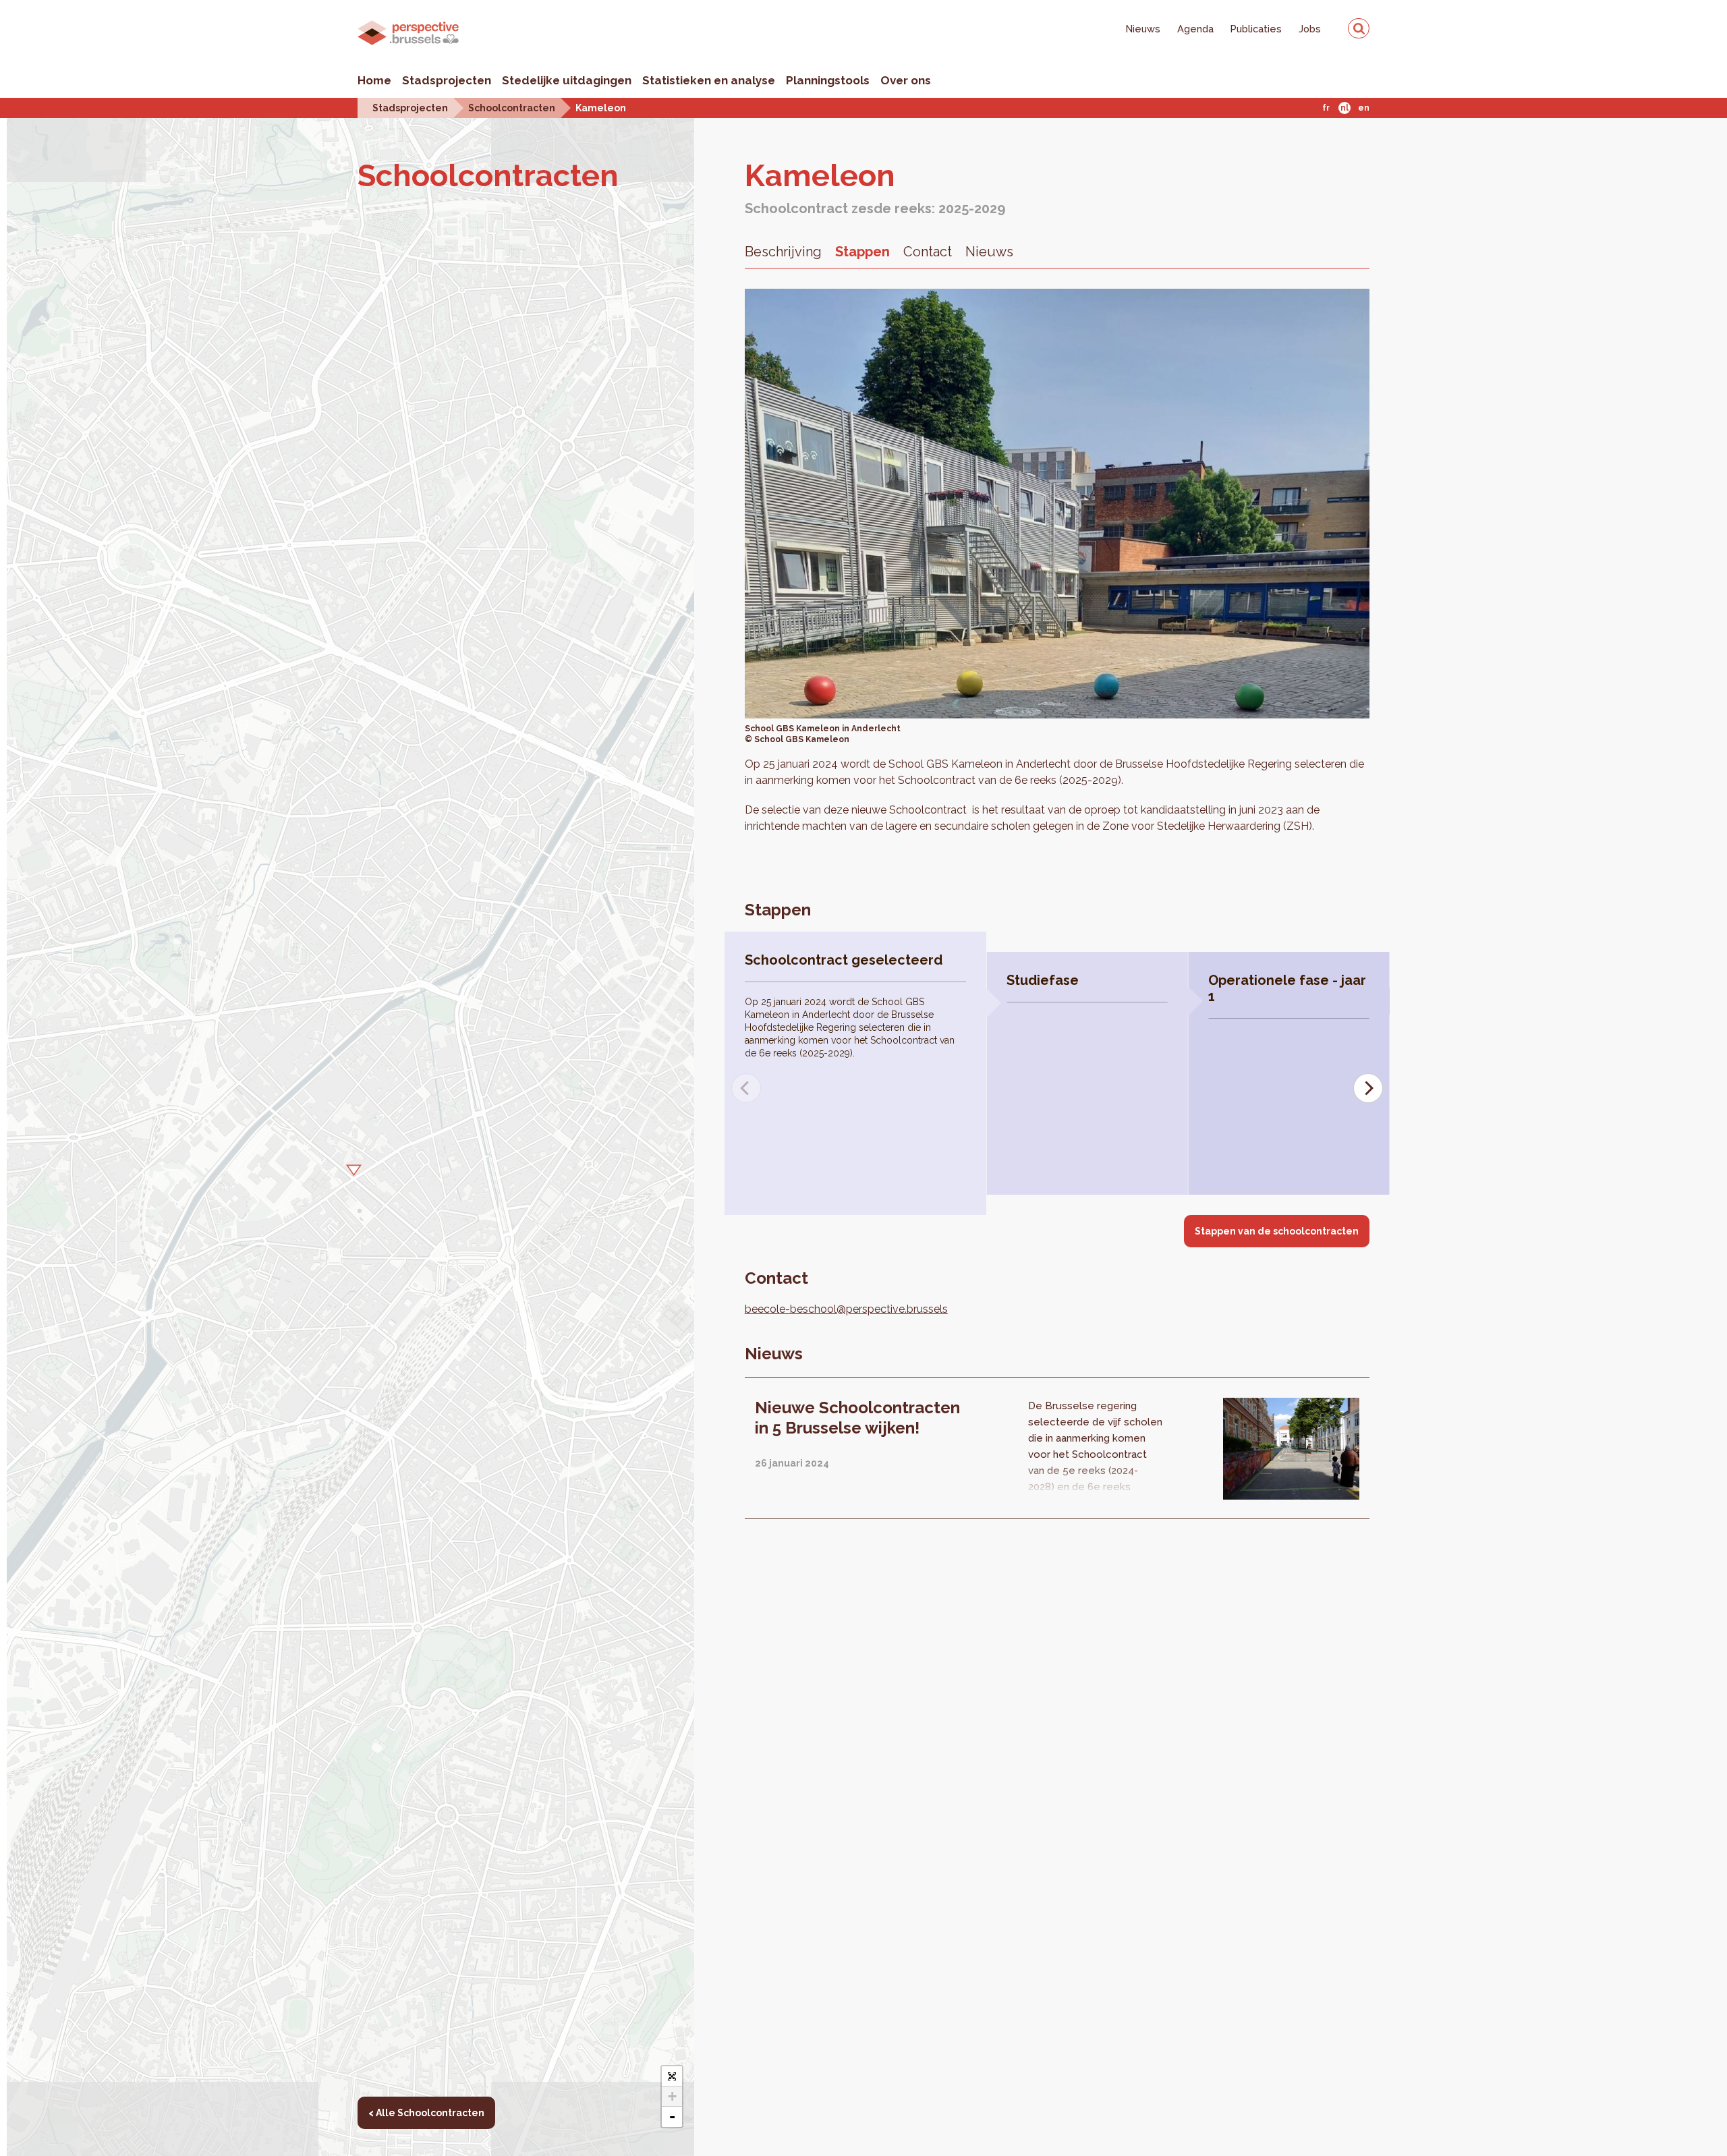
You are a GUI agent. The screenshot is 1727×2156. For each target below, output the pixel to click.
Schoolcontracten (512, 108)
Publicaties (1256, 29)
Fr (1326, 108)
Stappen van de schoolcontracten (1277, 1231)
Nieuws (1143, 29)
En (1364, 108)
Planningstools (828, 80)
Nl (1344, 108)
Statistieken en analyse (709, 80)
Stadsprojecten (447, 80)
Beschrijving (783, 252)
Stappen (862, 252)
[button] (350, 1168)
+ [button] (672, 2096)
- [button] (672, 2117)
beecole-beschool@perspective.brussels (846, 1309)
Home (374, 80)
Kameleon (601, 108)
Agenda (1195, 29)
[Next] (1368, 1088)
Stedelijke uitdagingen (567, 80)
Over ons (906, 80)
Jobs (1310, 29)
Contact (928, 252)
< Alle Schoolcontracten (426, 2113)
